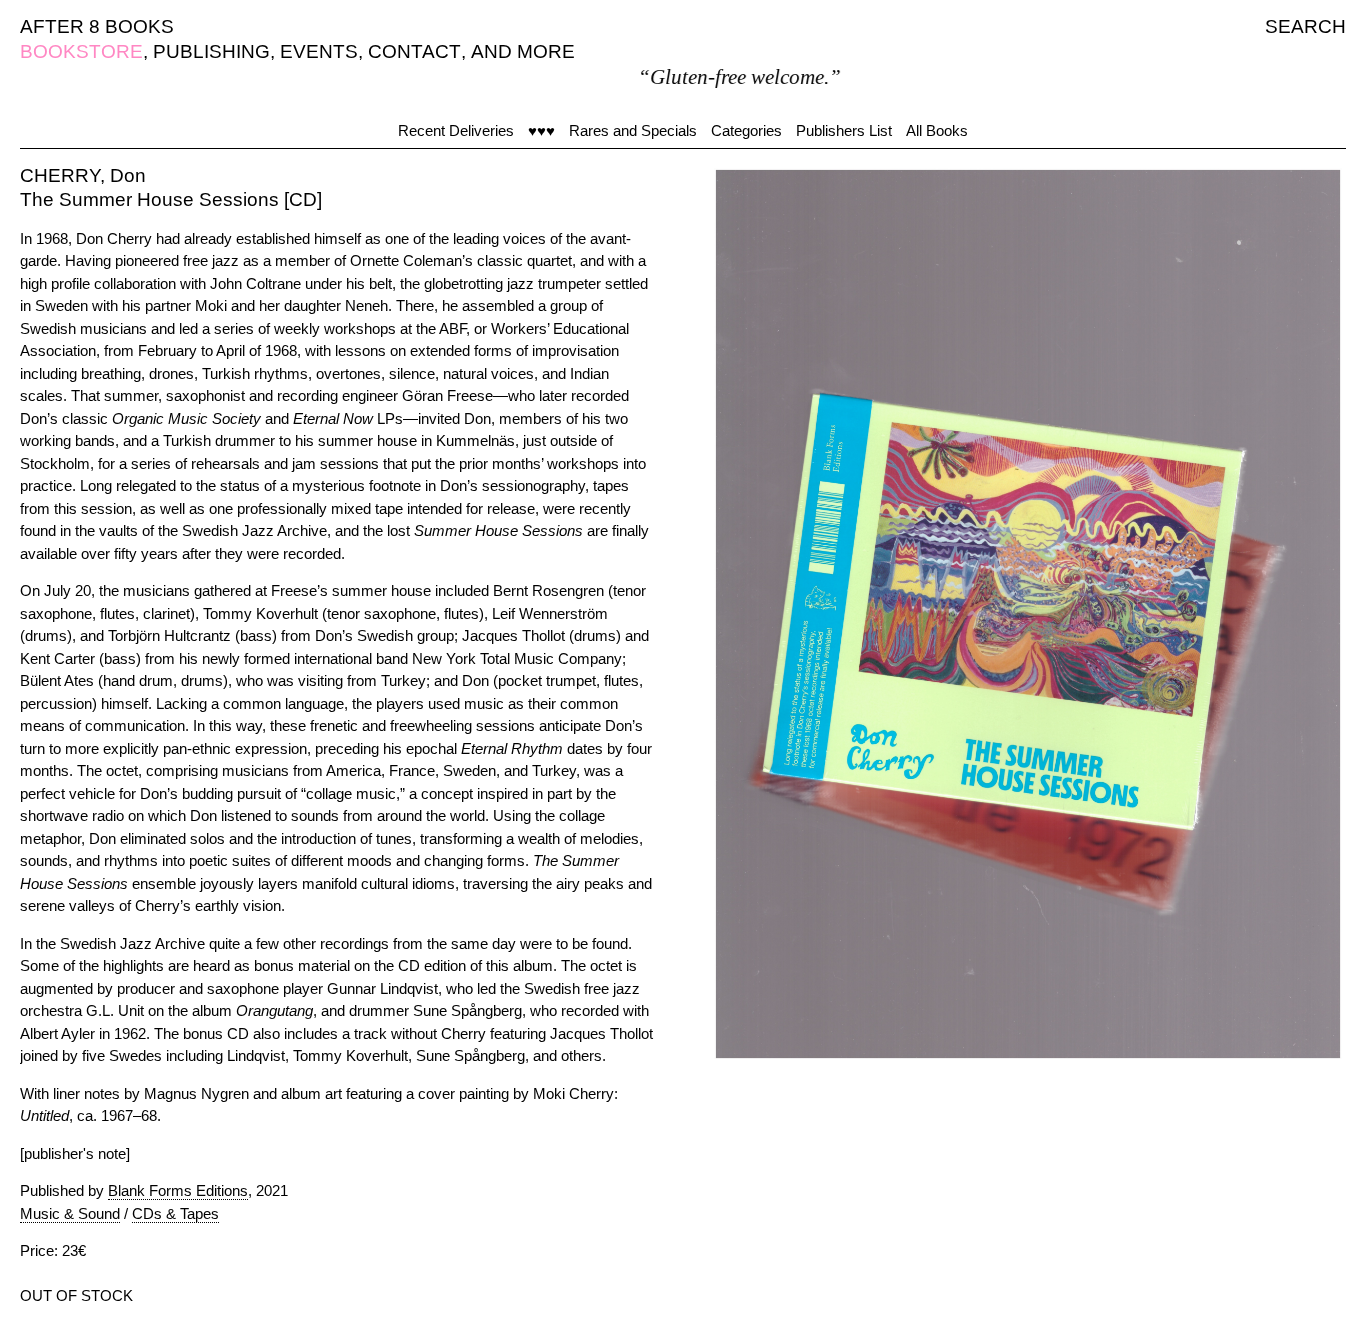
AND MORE (523, 51)
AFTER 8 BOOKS (97, 26)
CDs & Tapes (175, 1213)
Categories (746, 130)
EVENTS (319, 51)
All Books (937, 130)
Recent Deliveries (456, 130)
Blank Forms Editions (178, 1190)
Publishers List (844, 130)
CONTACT (414, 51)
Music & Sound (70, 1213)
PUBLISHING (211, 51)
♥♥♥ (541, 130)
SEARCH (1305, 26)
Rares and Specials (633, 130)
